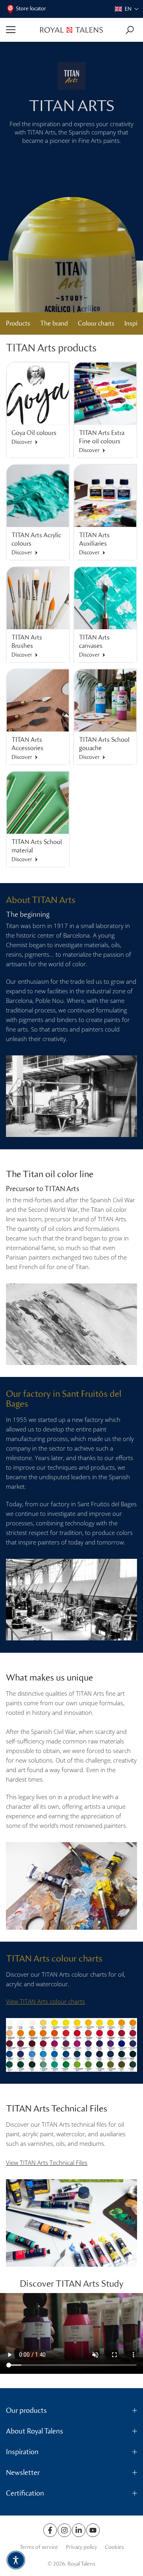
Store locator (31, 9)
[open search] (130, 30)
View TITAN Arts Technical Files (47, 2163)
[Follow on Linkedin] (79, 2530)
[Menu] (20, 30)
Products (18, 323)
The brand (54, 323)
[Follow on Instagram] (64, 2530)
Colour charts (96, 323)
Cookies (114, 2547)
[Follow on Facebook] (50, 2530)
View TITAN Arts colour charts (45, 2001)
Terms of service (39, 2547)
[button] (127, 9)
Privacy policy (81, 2547)
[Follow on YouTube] (93, 2530)
